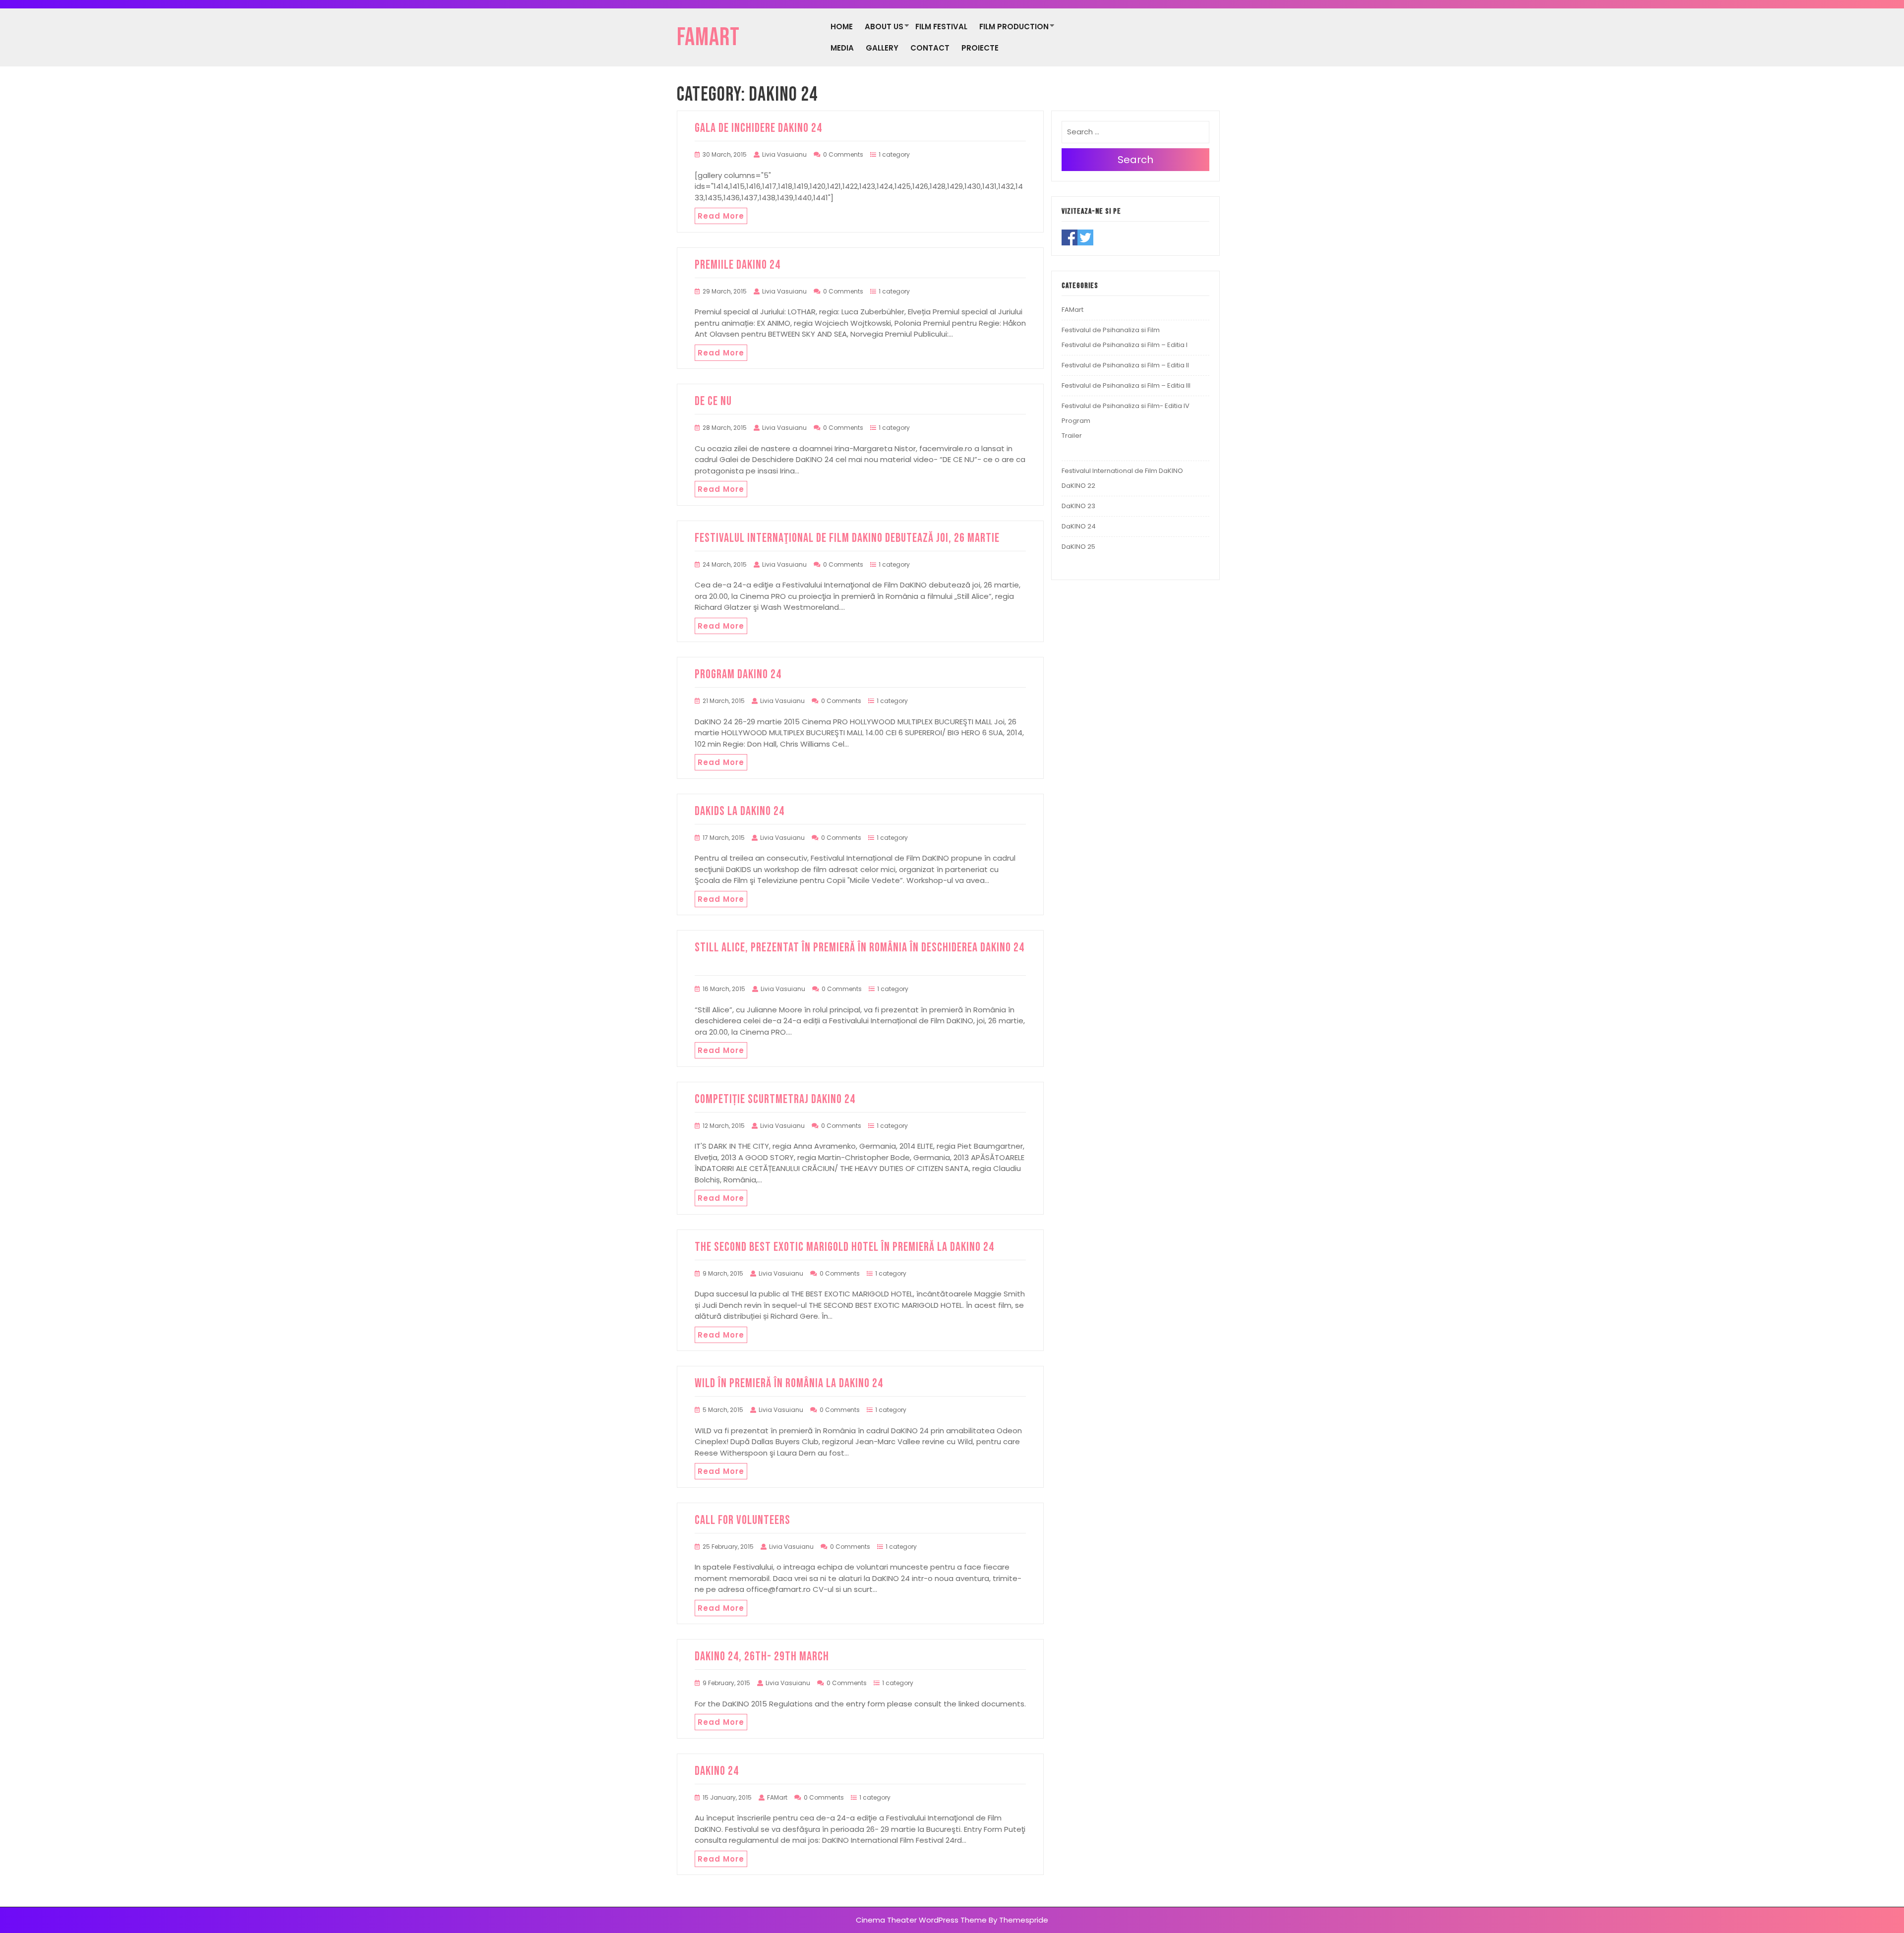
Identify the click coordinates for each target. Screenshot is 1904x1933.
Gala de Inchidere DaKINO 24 (758, 128)
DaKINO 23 (1078, 506)
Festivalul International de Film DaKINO (1122, 471)
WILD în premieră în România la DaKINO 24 (789, 1383)
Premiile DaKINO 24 (738, 265)
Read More (721, 216)
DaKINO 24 (717, 1771)
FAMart (708, 38)
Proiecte (980, 48)
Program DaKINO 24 (738, 674)
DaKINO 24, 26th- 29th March (762, 1657)
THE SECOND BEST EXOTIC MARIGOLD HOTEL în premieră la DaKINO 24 (844, 1247)
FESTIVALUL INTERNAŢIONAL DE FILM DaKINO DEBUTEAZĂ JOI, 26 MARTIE (847, 538)
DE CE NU (713, 401)
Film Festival (941, 27)
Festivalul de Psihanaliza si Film (1111, 330)
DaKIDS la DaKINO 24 (740, 811)
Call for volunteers (743, 1520)
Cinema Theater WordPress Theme (921, 1920)
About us (884, 27)
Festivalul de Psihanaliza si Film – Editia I (1125, 345)
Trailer (1072, 436)
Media (842, 48)
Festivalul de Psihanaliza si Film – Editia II (1125, 365)
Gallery (882, 48)
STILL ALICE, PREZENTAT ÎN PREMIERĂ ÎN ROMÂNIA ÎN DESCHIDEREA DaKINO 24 (860, 955)
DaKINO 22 (1078, 486)
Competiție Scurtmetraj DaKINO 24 (775, 1099)
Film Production (1014, 27)
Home (842, 27)
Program (1076, 421)
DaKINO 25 (1078, 547)
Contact (930, 48)
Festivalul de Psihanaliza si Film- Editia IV (1126, 406)
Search (1135, 160)
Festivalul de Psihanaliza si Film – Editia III (1126, 385)
